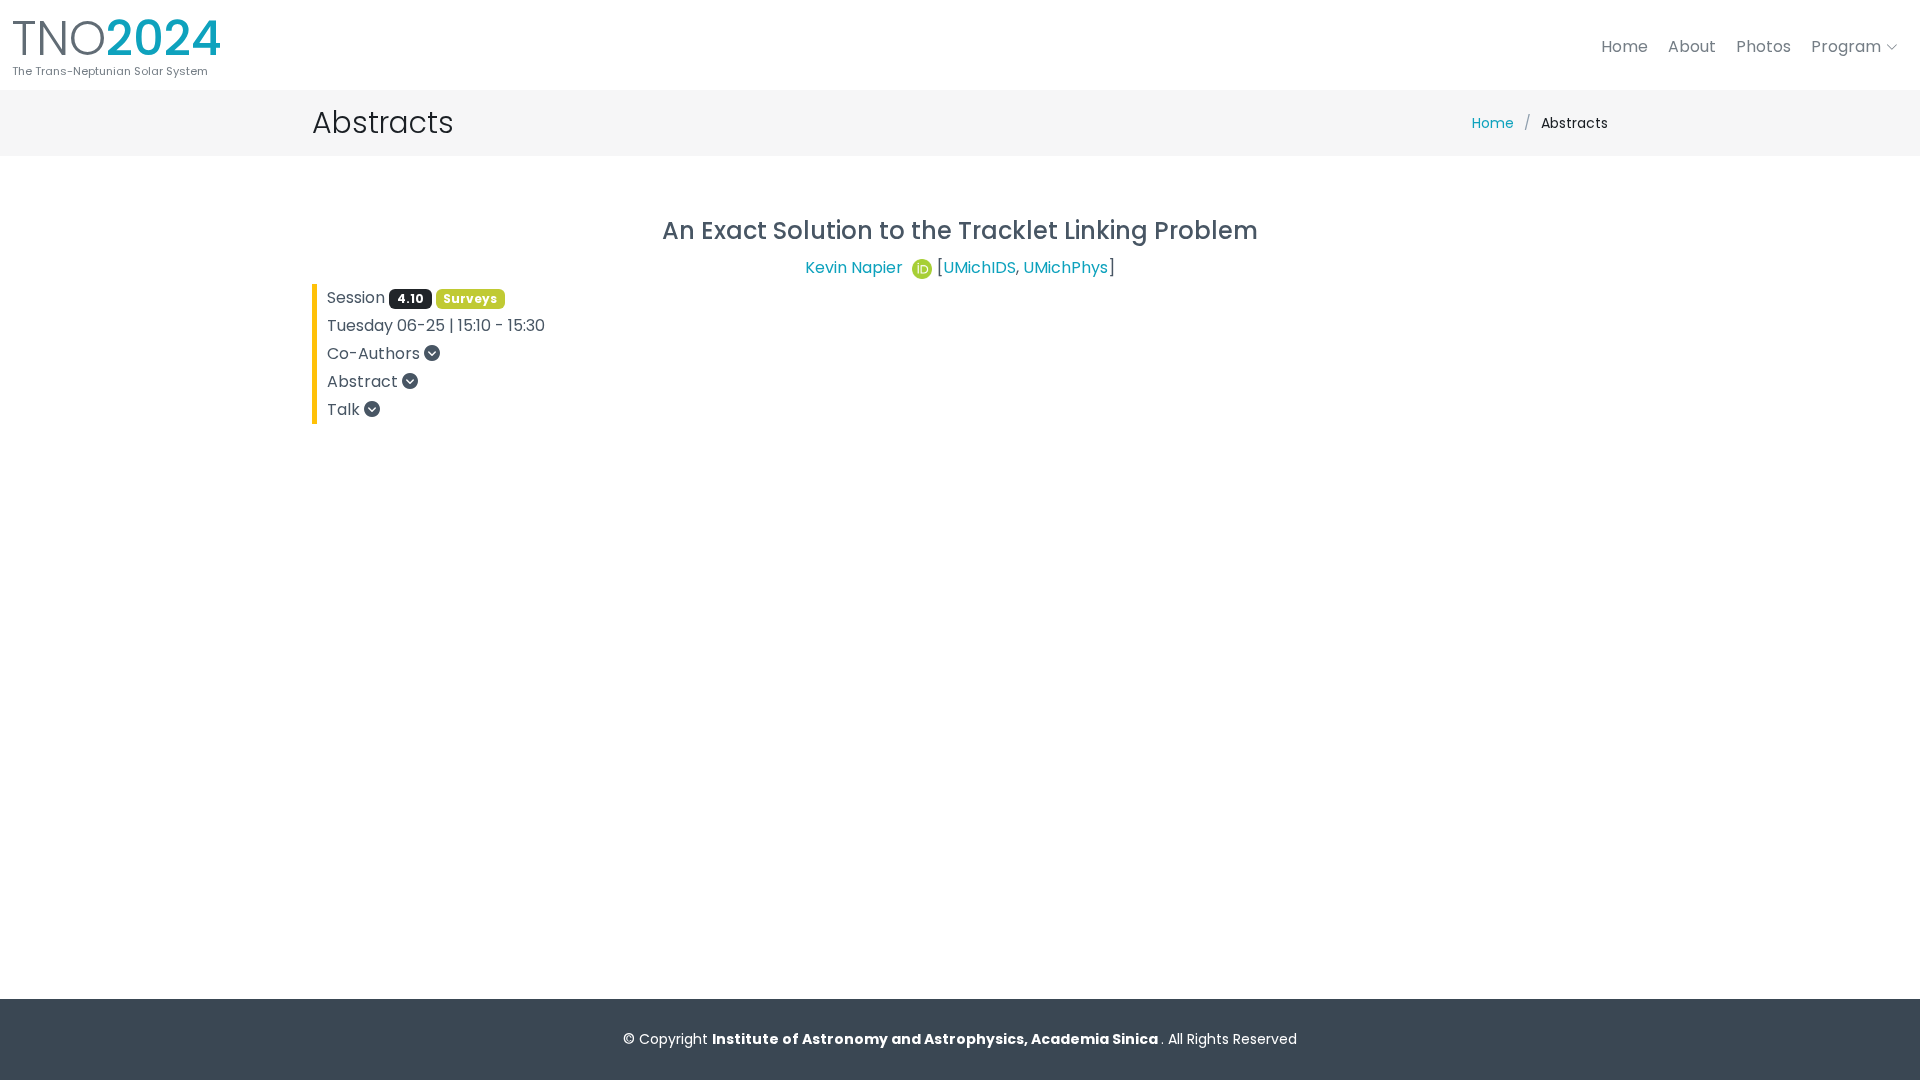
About (1692, 46)
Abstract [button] (364, 381)
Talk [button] (345, 409)
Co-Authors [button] (375, 353)
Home (1624, 46)
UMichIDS (979, 267)
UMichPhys (1065, 267)
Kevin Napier (856, 267)
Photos (1763, 46)
